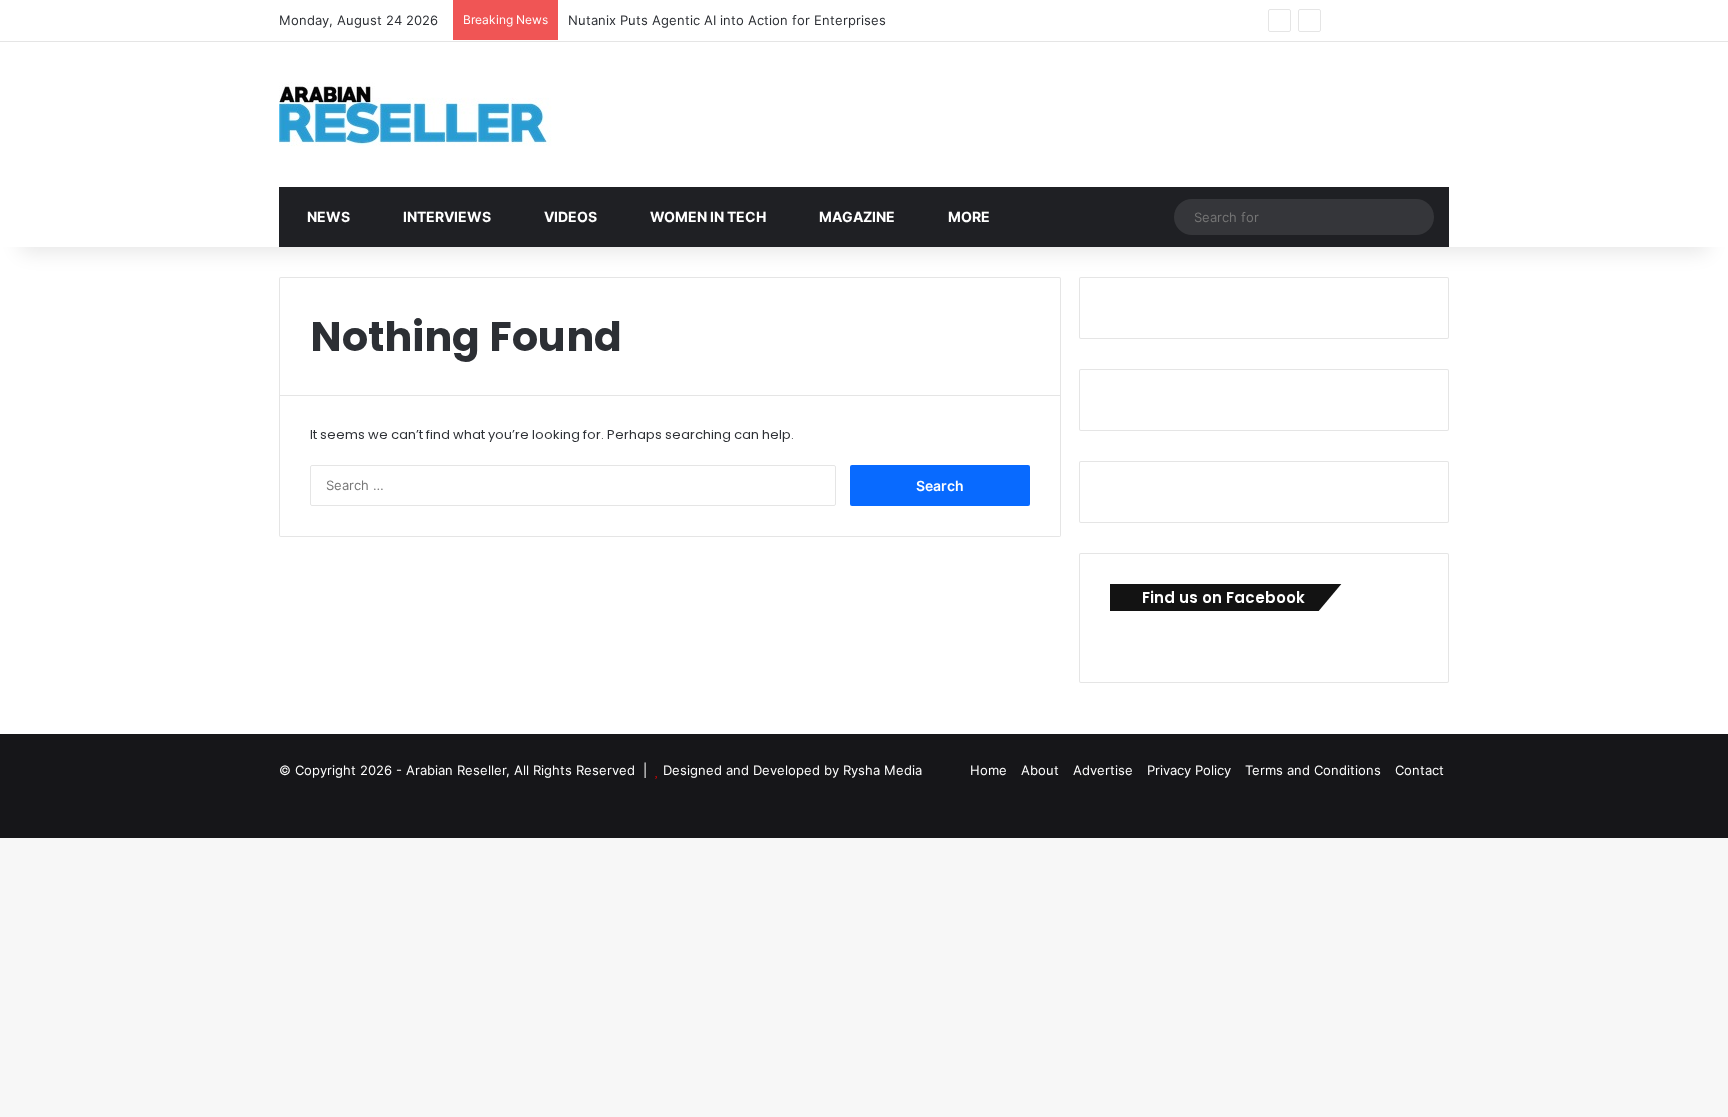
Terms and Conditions (1313, 770)
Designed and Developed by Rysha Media (792, 770)
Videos (569, 216)
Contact (1419, 770)
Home (988, 770)
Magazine (855, 216)
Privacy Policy (1189, 770)
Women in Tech (706, 216)
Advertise (1103, 770)
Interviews (445, 216)
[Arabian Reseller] (429, 114)
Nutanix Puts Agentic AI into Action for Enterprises (727, 20)
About (1040, 770)
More (967, 216)
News (327, 216)
